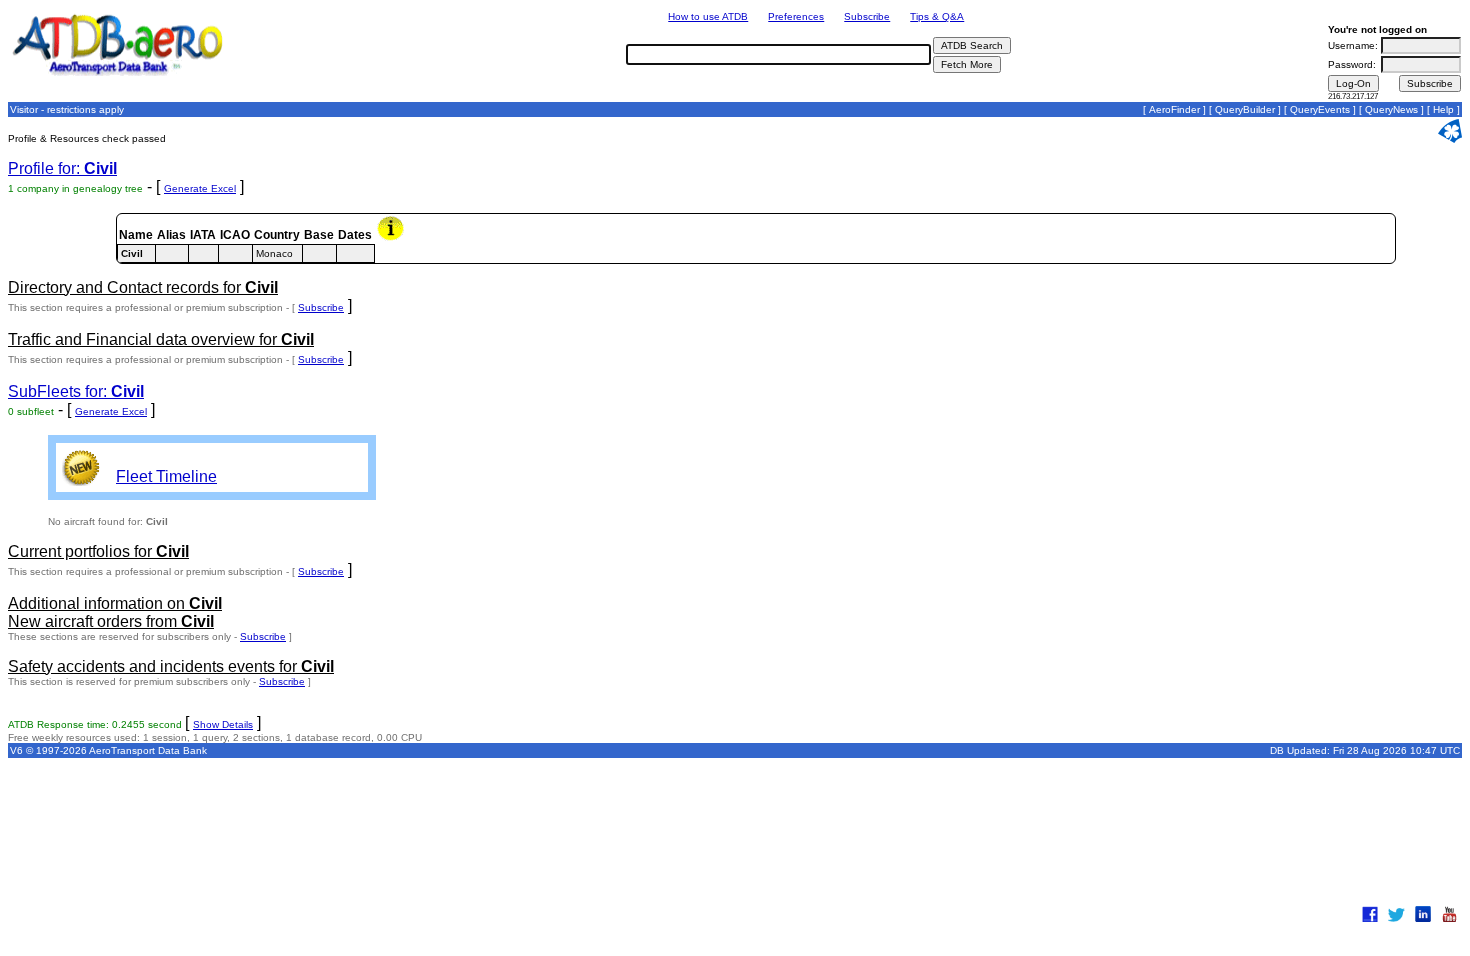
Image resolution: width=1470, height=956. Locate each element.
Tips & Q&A (937, 16)
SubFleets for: (76, 391)
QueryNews (1391, 109)
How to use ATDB (708, 16)
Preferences (796, 16)
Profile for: (62, 168)
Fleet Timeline (166, 476)
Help (1443, 109)
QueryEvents (1320, 109)
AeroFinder (1174, 109)
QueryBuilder (1245, 109)
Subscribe (867, 16)
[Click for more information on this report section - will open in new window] (392, 238)
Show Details (223, 724)
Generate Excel (200, 188)
